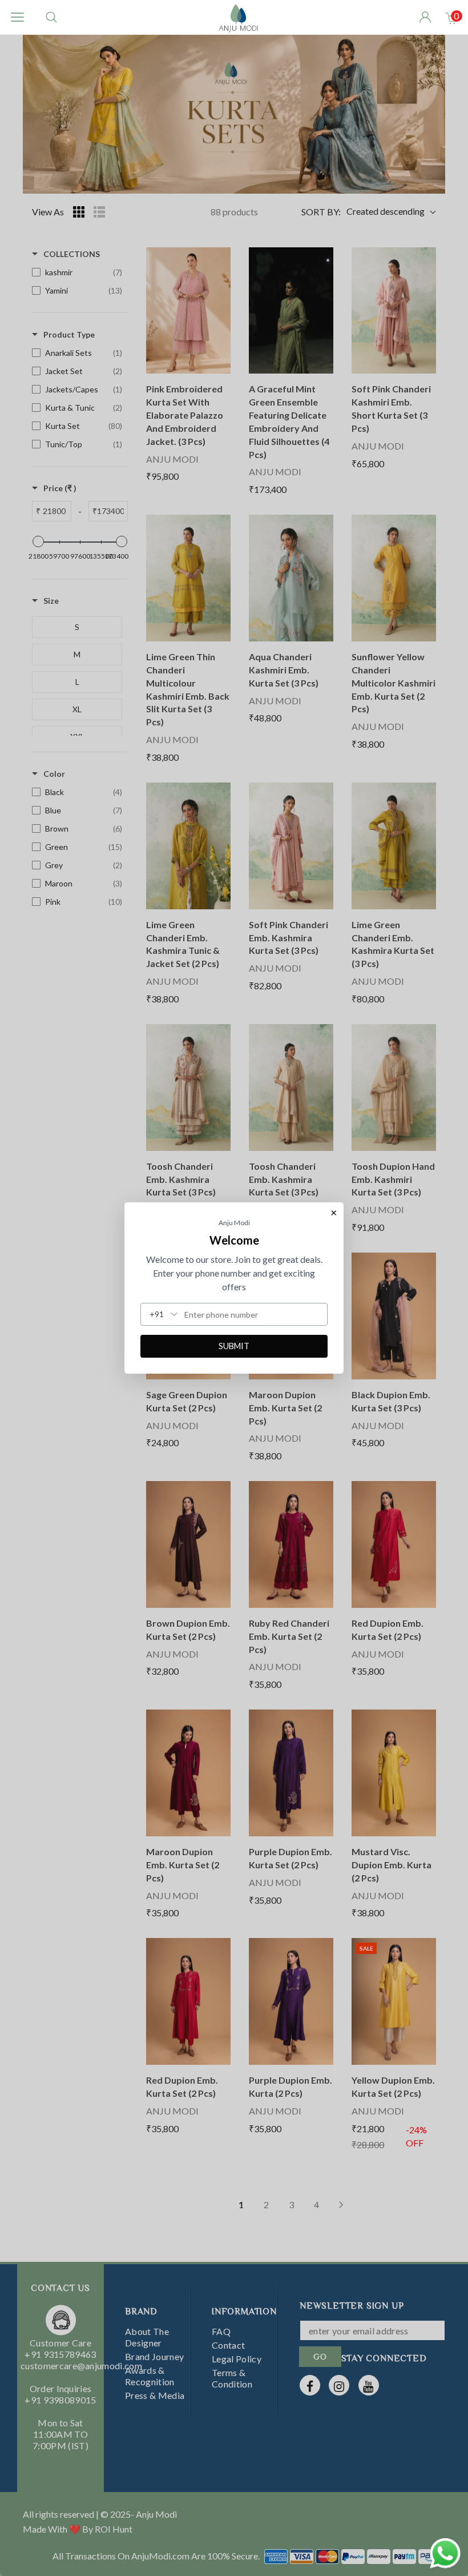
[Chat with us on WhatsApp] (445, 2552)
